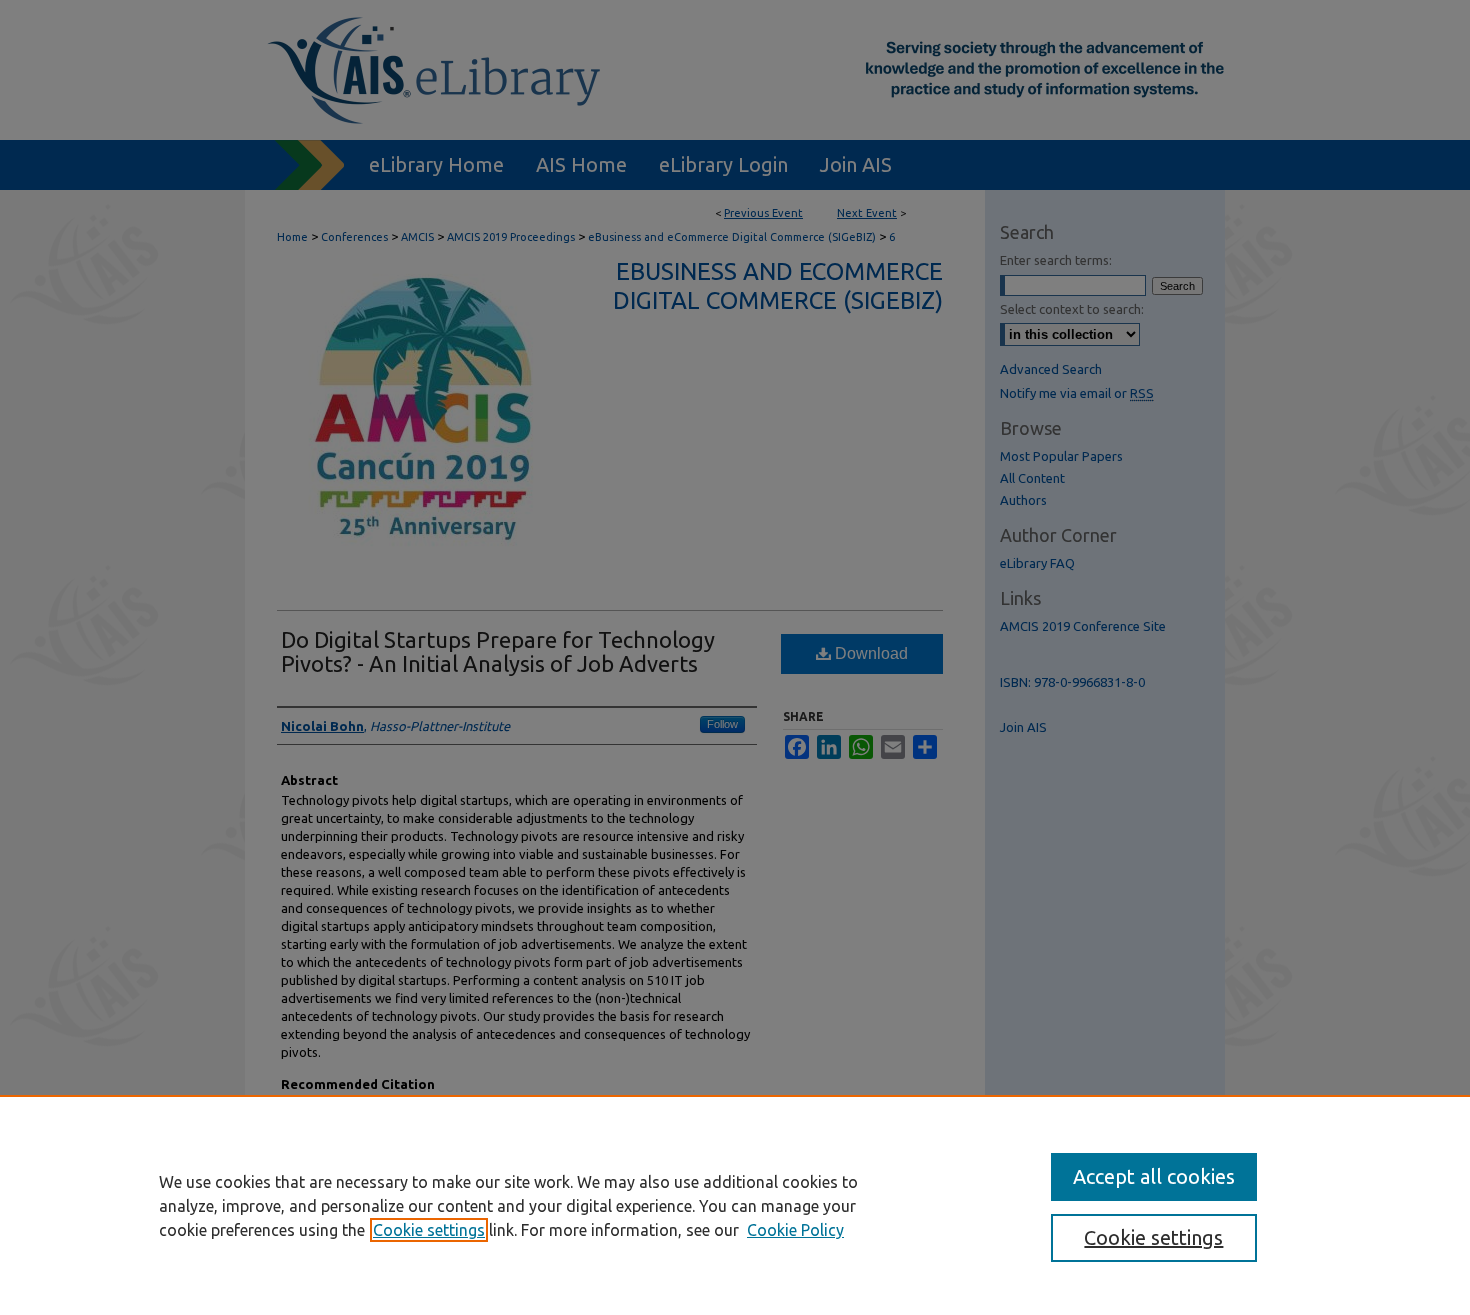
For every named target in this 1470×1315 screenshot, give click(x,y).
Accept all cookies (1154, 1176)
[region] (735, 1205)
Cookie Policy (795, 1230)
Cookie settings (429, 1230)
